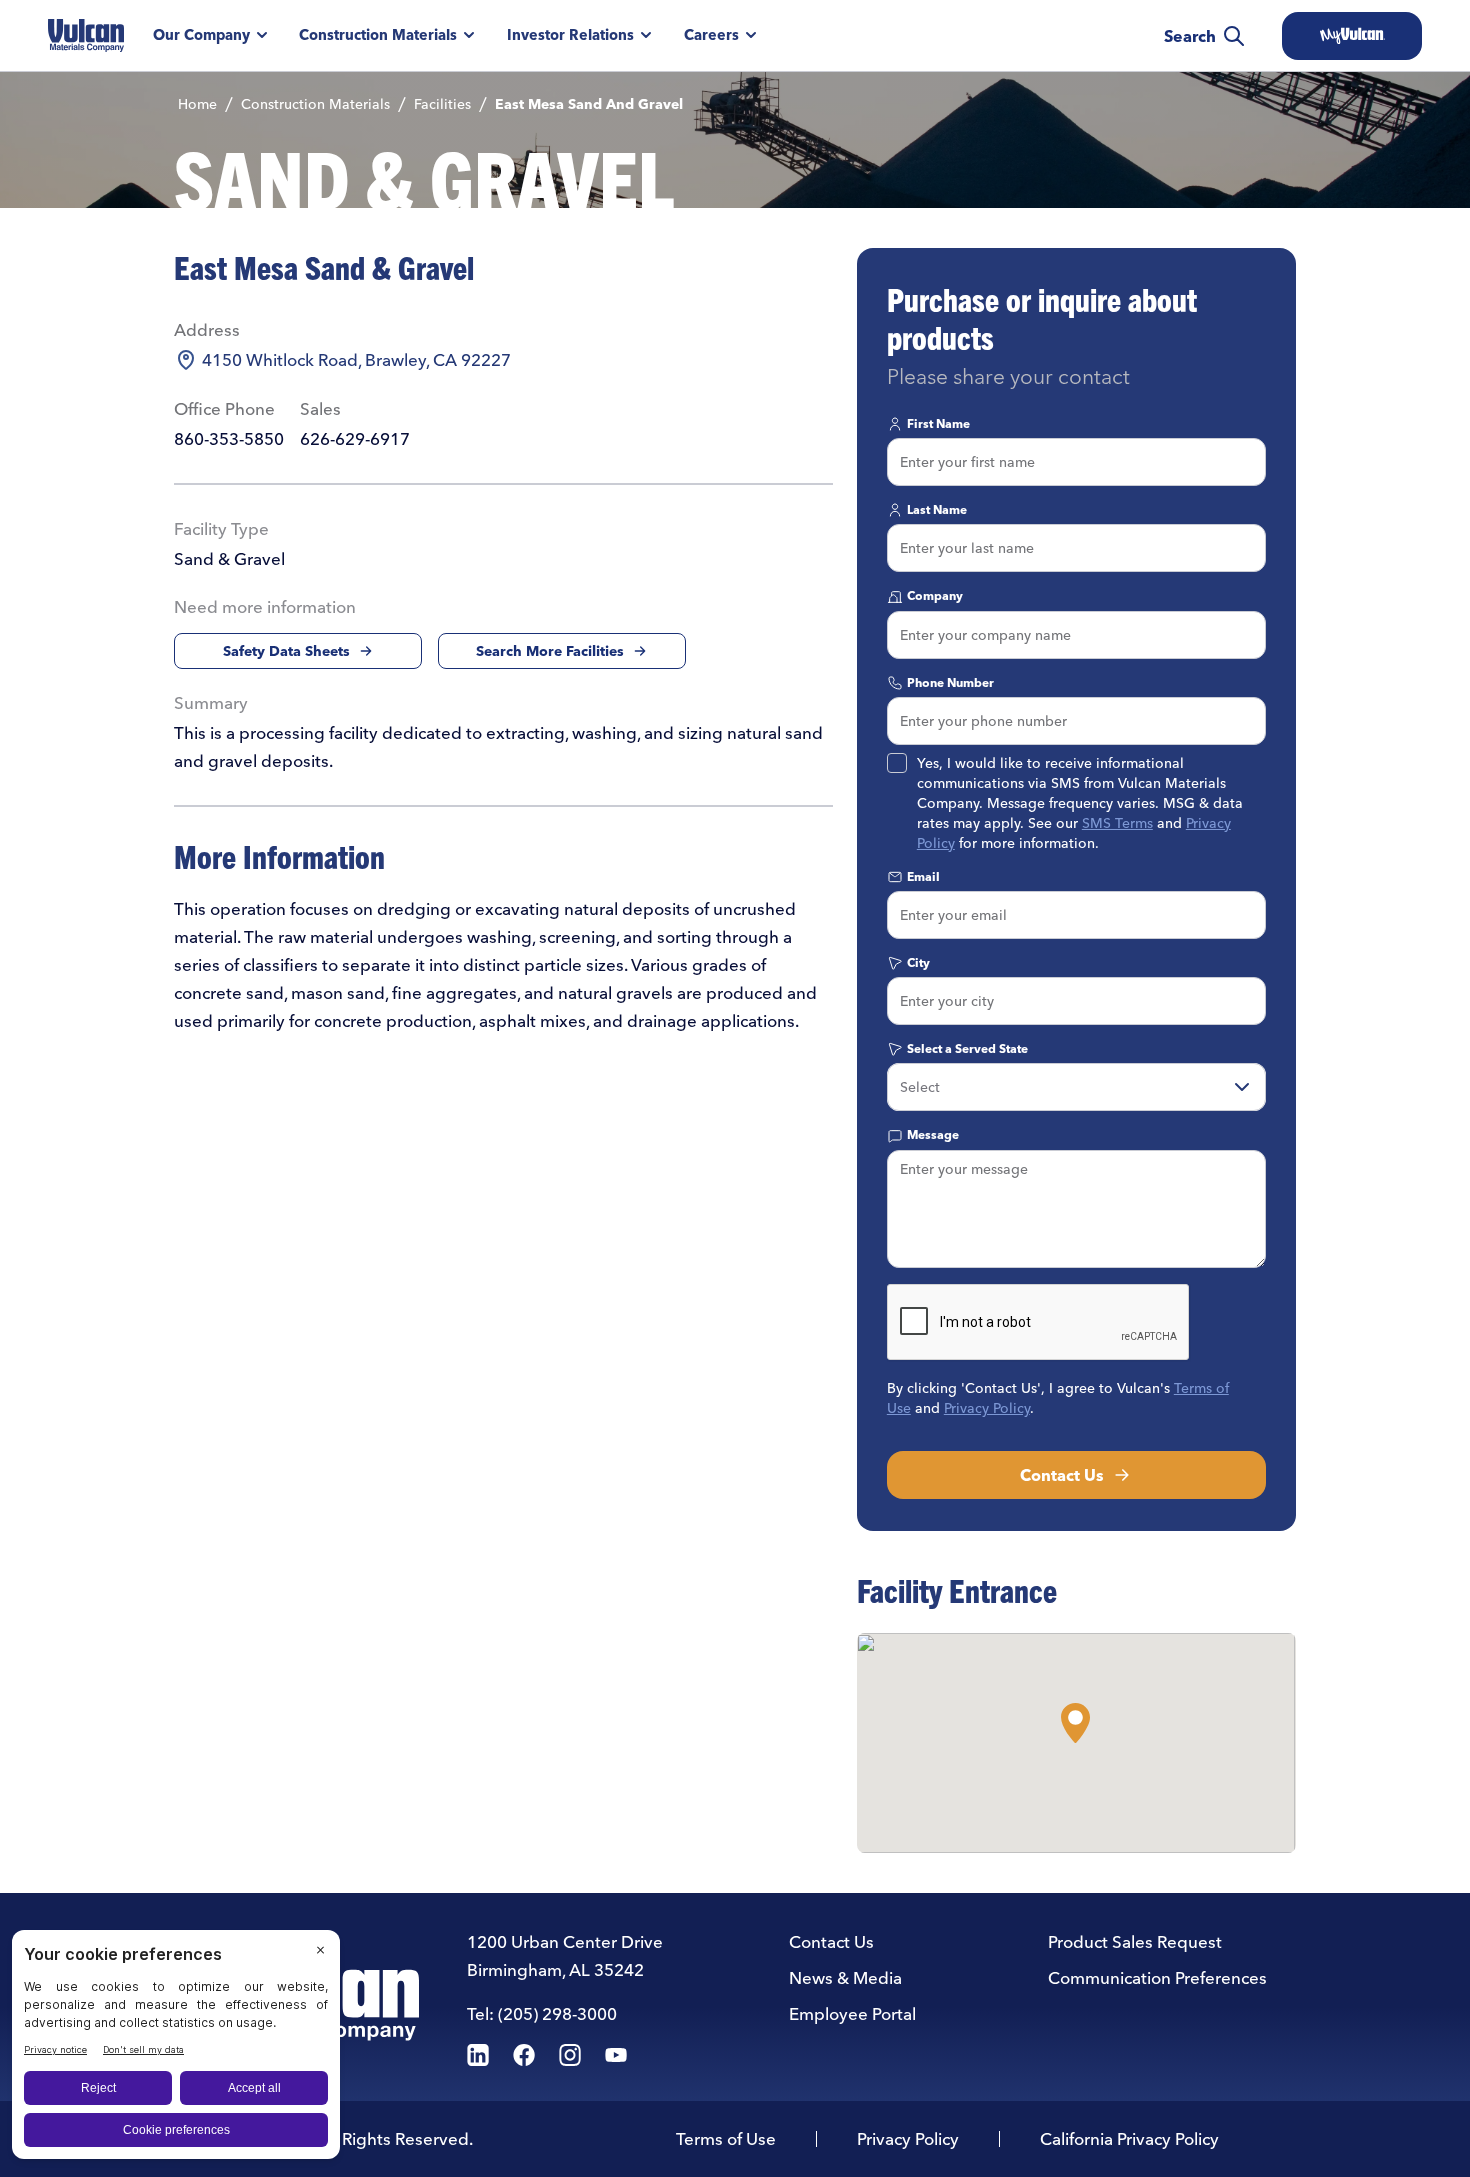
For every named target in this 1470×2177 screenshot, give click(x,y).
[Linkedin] (478, 2055)
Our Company (201, 35)
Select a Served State (967, 1048)
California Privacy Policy (1129, 2138)
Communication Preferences (1157, 1977)
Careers (711, 35)
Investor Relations (570, 35)
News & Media (845, 1977)
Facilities (442, 104)
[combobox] (1076, 1087)
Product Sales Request (1135, 1941)
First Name (938, 423)
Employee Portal (852, 2013)
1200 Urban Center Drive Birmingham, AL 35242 (565, 1955)
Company (935, 595)
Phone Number (950, 682)
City (918, 962)
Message (933, 1134)
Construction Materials (378, 35)
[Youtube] (616, 2055)
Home (197, 104)
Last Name (937, 509)
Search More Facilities (550, 651)
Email (923, 876)
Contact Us (1062, 1475)
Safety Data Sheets (286, 651)
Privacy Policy (987, 1408)
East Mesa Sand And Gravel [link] (589, 104)
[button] (1075, 1723)
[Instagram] (570, 2055)
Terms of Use (726, 2138)
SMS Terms (1117, 823)
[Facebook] (524, 2055)
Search (1190, 36)
